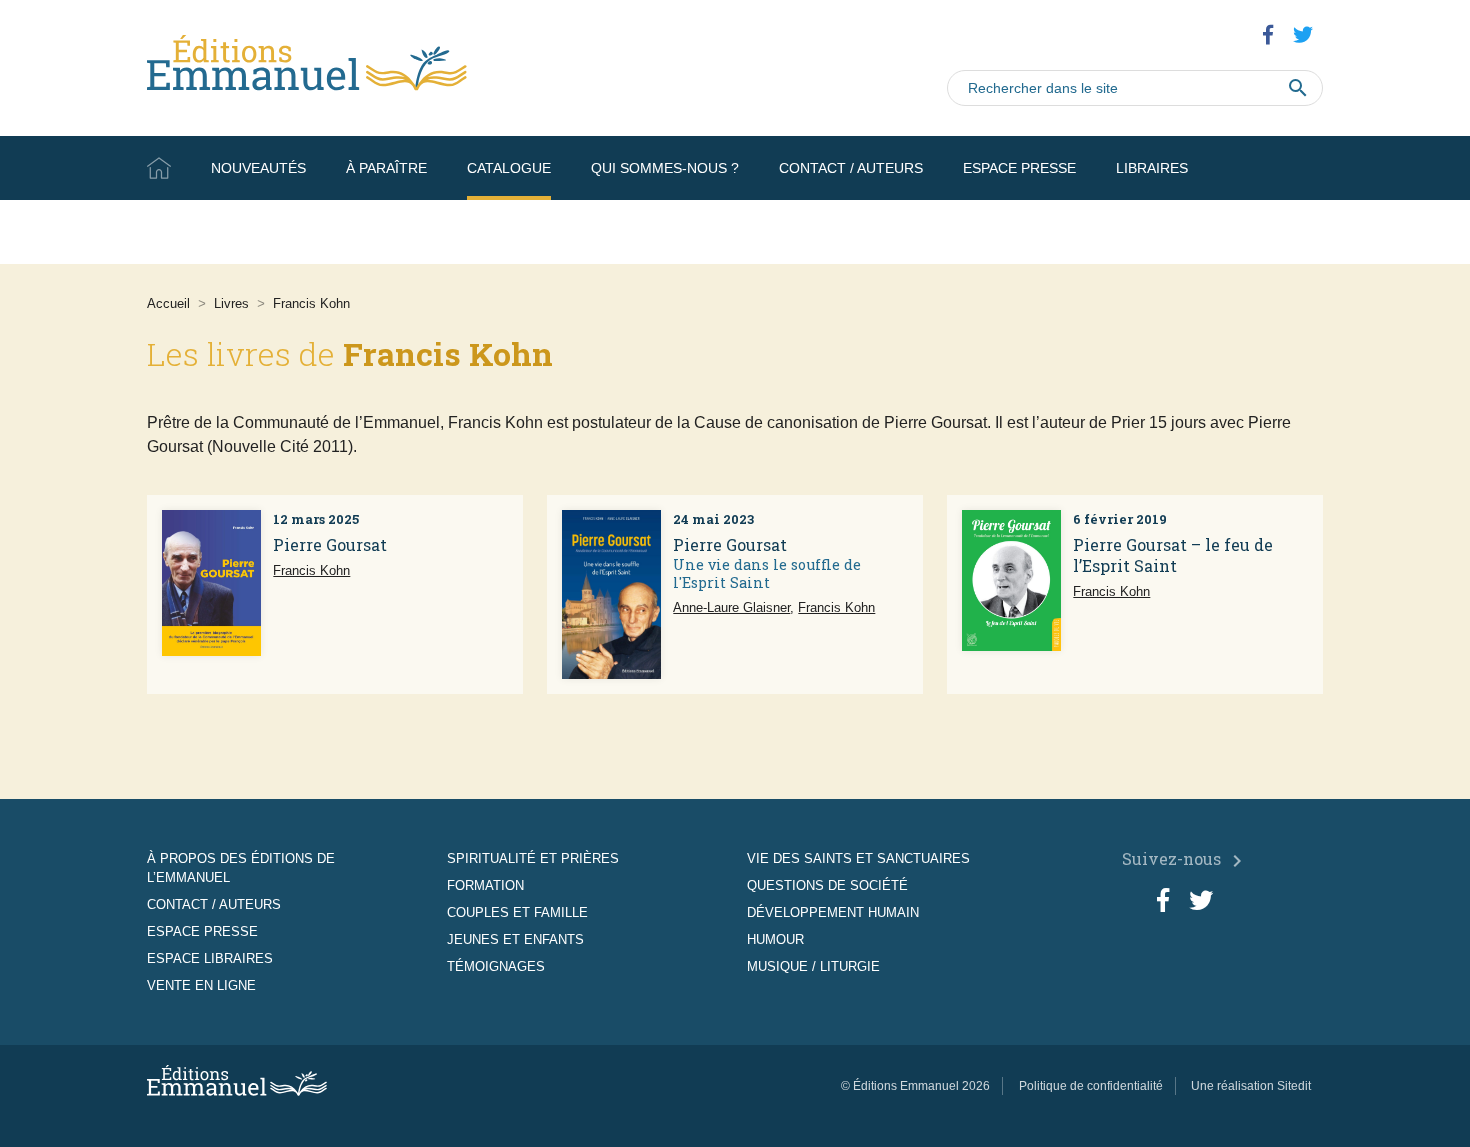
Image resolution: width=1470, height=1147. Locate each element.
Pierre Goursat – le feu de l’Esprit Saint (1173, 555)
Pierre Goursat (330, 544)
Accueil (159, 168)
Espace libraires (210, 958)
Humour (775, 939)
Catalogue (509, 168)
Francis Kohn (311, 570)
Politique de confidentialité (1091, 1086)
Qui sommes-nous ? (665, 168)
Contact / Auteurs (851, 168)
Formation (485, 885)
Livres (231, 303)
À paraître (386, 168)
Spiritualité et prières (533, 858)
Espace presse (1019, 168)
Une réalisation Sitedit (1251, 1086)
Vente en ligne (1265, 232)
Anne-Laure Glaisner (731, 607)
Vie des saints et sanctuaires (858, 858)
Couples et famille (517, 912)
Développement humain (833, 912)
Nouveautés (258, 168)
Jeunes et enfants (515, 939)
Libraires (1152, 168)
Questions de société (827, 885)
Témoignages (496, 966)
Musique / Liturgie (813, 966)
